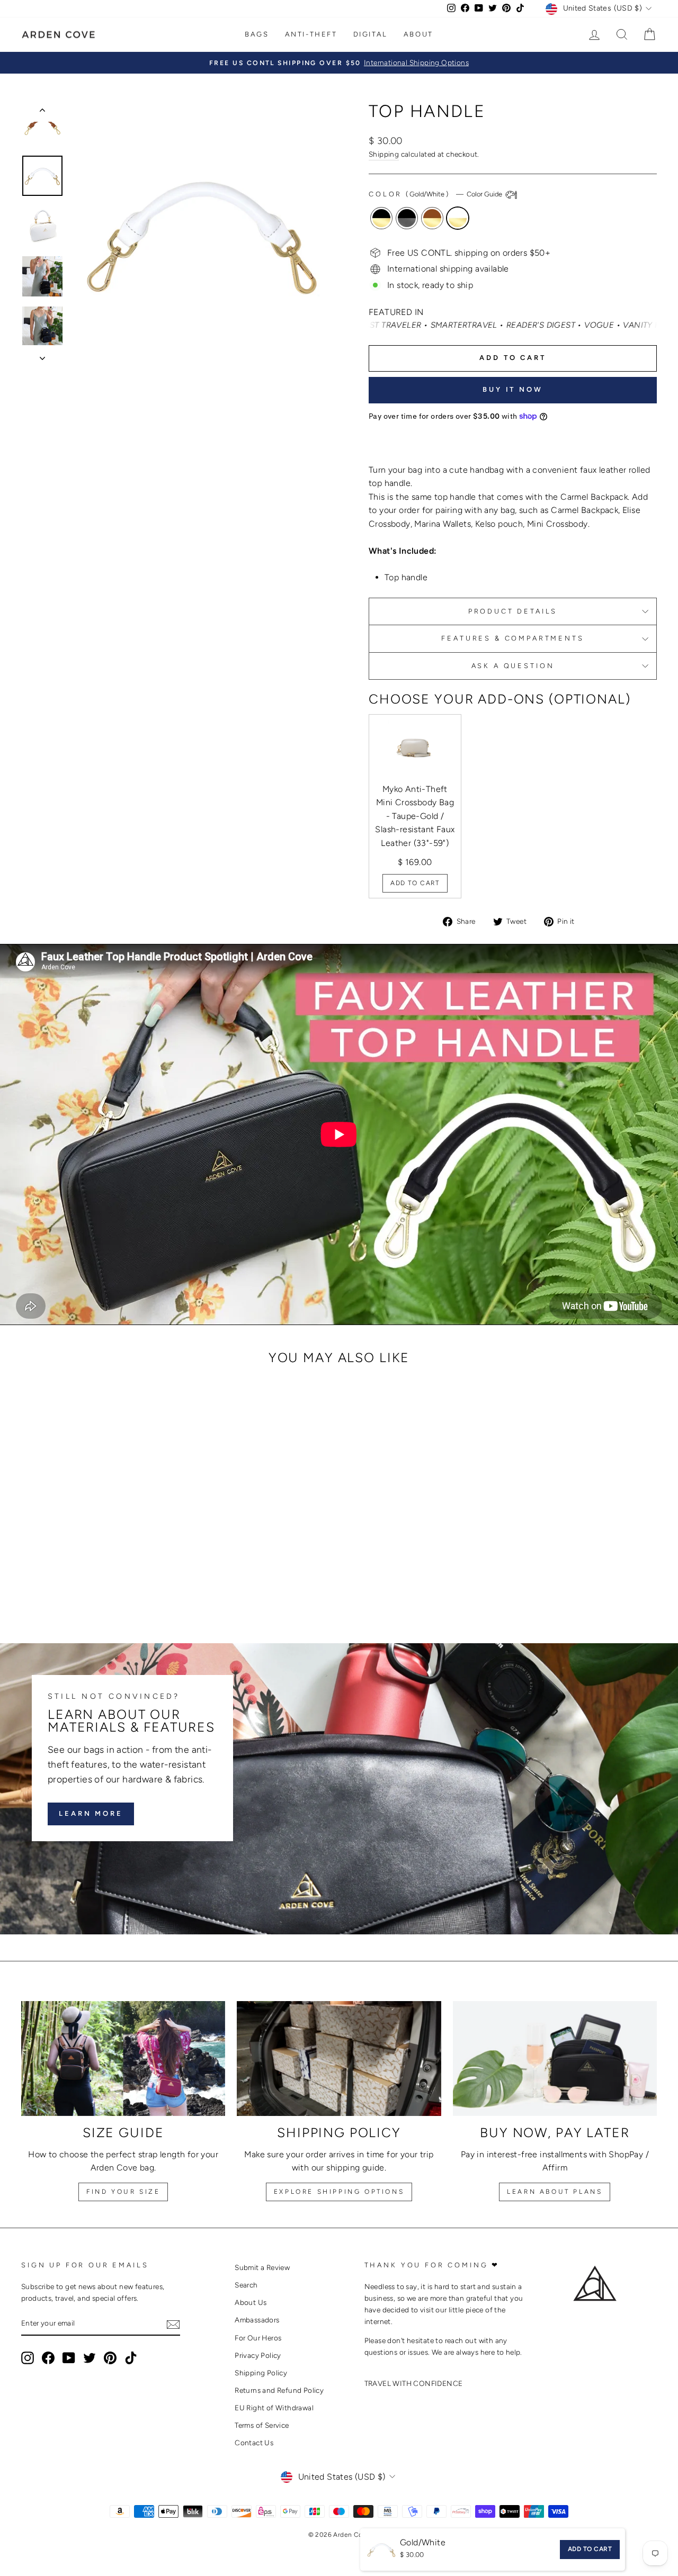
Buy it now (513, 389)
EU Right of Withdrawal (274, 2408)
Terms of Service (262, 2425)
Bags (257, 34)
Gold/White (458, 218)
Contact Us (254, 2443)
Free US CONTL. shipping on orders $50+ (469, 253)
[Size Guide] (123, 2059)
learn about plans (555, 2192)
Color (436, 195)
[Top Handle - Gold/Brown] (104, 1580)
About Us (251, 2302)
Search (246, 2285)
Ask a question (513, 666)
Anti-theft (311, 34)
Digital (371, 34)
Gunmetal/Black (407, 218)
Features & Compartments (512, 638)
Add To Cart (415, 883)
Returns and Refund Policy (279, 2390)
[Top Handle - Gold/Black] (75, 1580)
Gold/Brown (432, 218)
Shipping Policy (261, 2373)
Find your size (123, 2192)
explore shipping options (339, 2192)
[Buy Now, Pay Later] (555, 2059)
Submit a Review (262, 2267)
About (418, 34)
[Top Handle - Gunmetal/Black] (89, 1580)
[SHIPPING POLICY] (339, 2059)
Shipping (384, 154)
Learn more (91, 1814)
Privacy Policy (258, 2355)
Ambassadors (257, 2320)
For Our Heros (258, 2338)
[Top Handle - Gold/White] (118, 1580)
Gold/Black (381, 218)
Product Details (513, 611)
